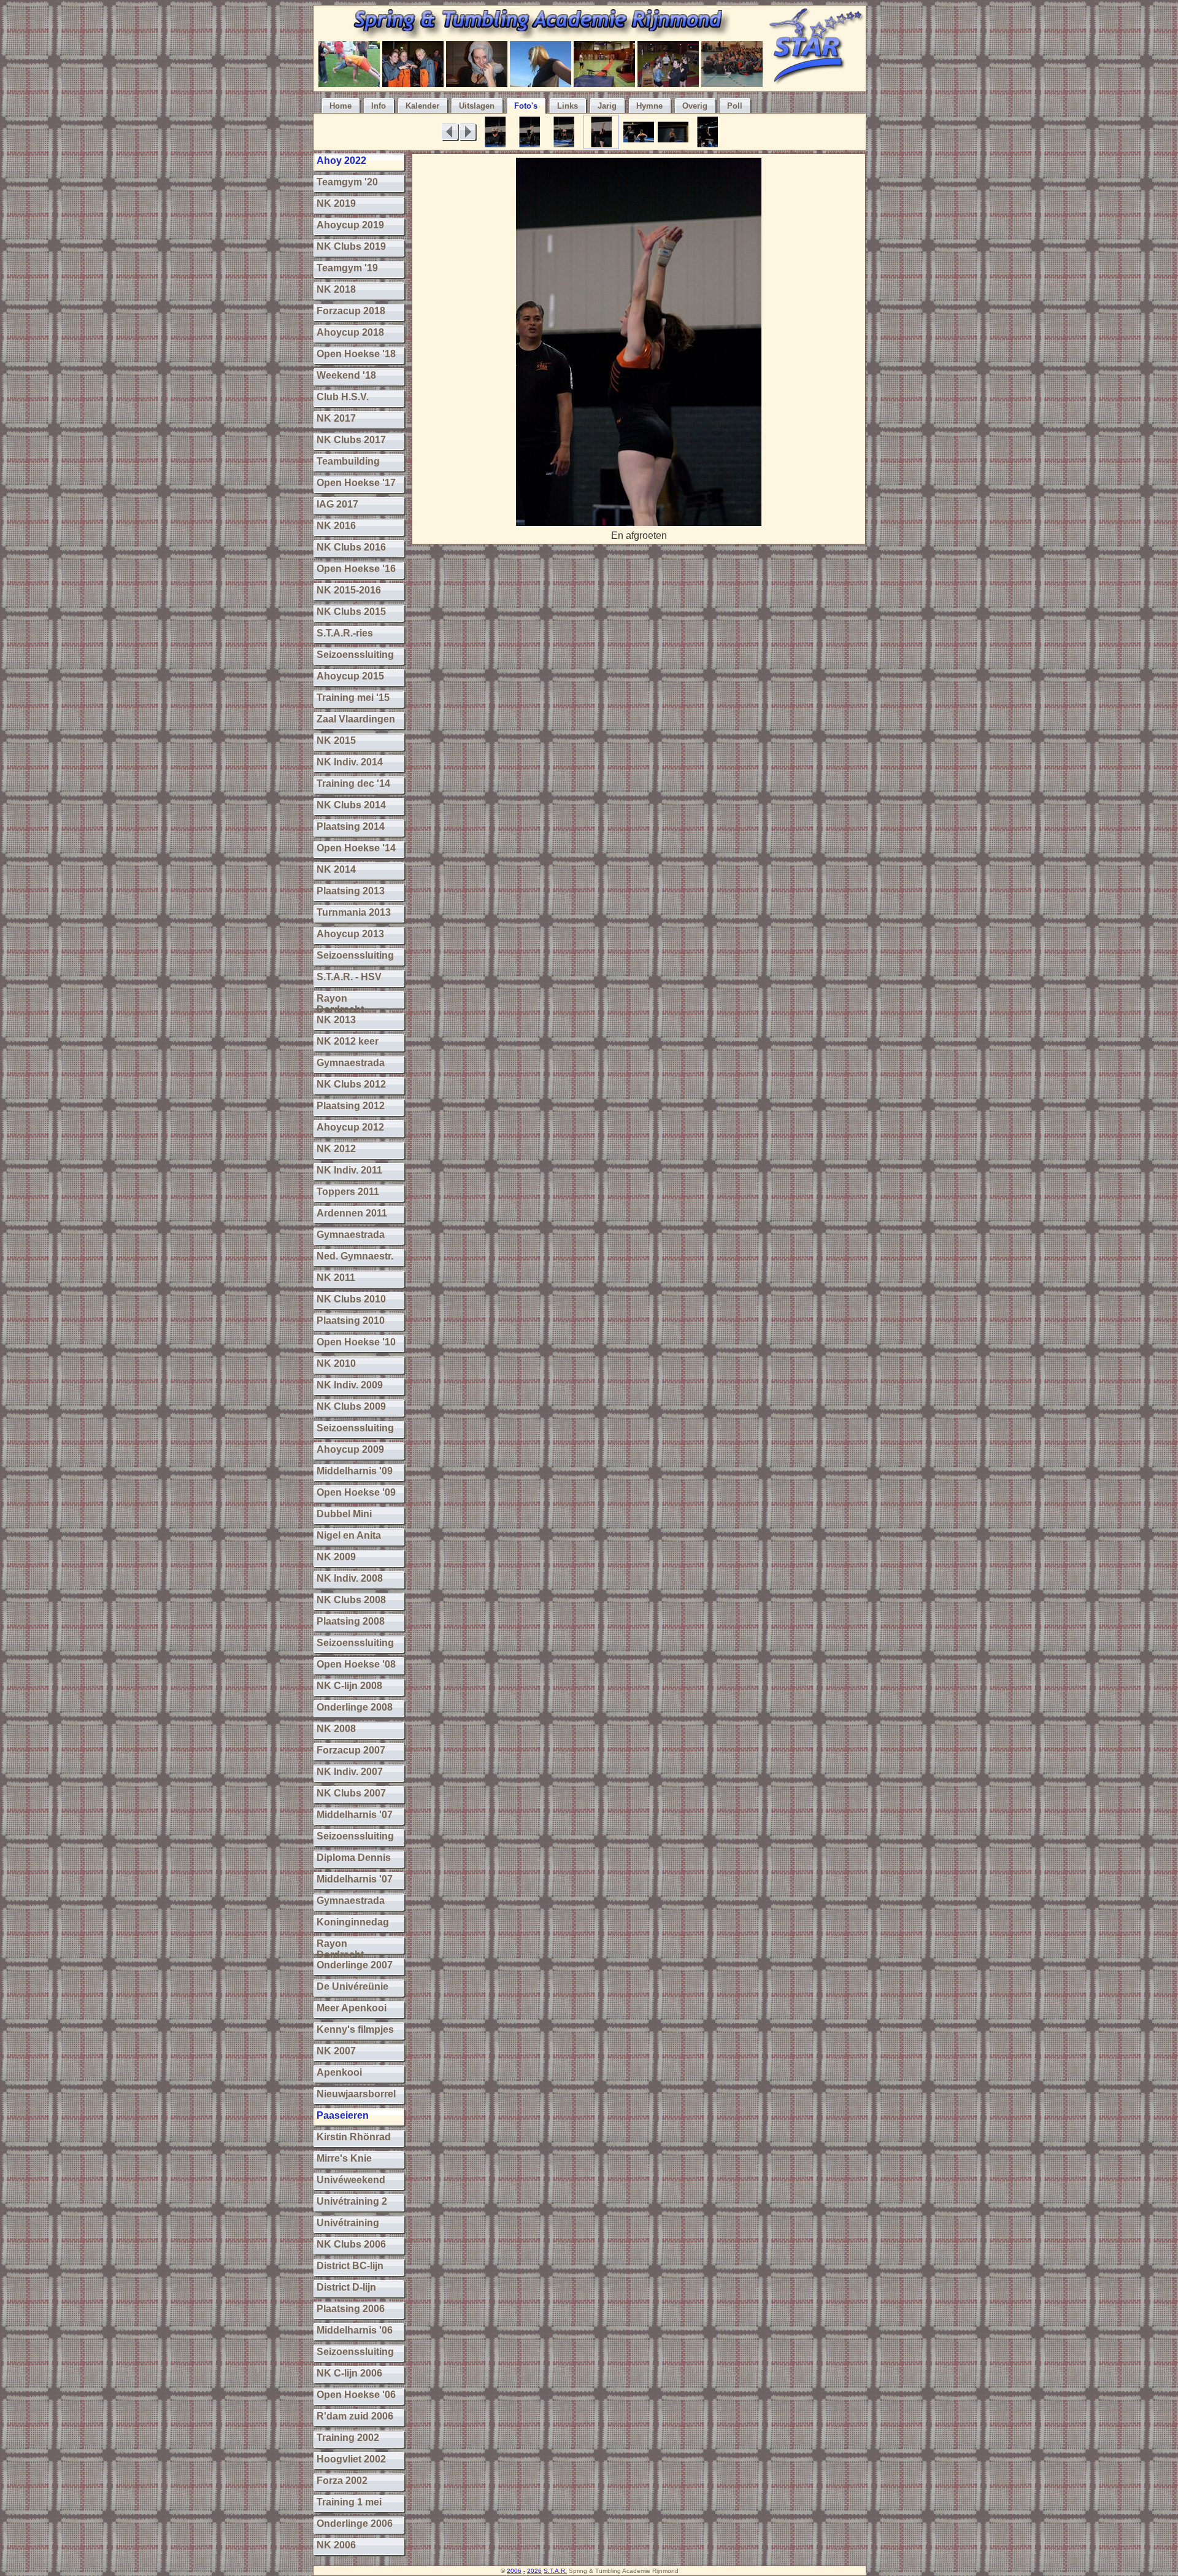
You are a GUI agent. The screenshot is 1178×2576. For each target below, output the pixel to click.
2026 (534, 2571)
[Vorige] (450, 132)
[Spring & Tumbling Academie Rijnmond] (540, 35)
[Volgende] (468, 132)
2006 (514, 2571)
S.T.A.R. (555, 2571)
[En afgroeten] (639, 523)
